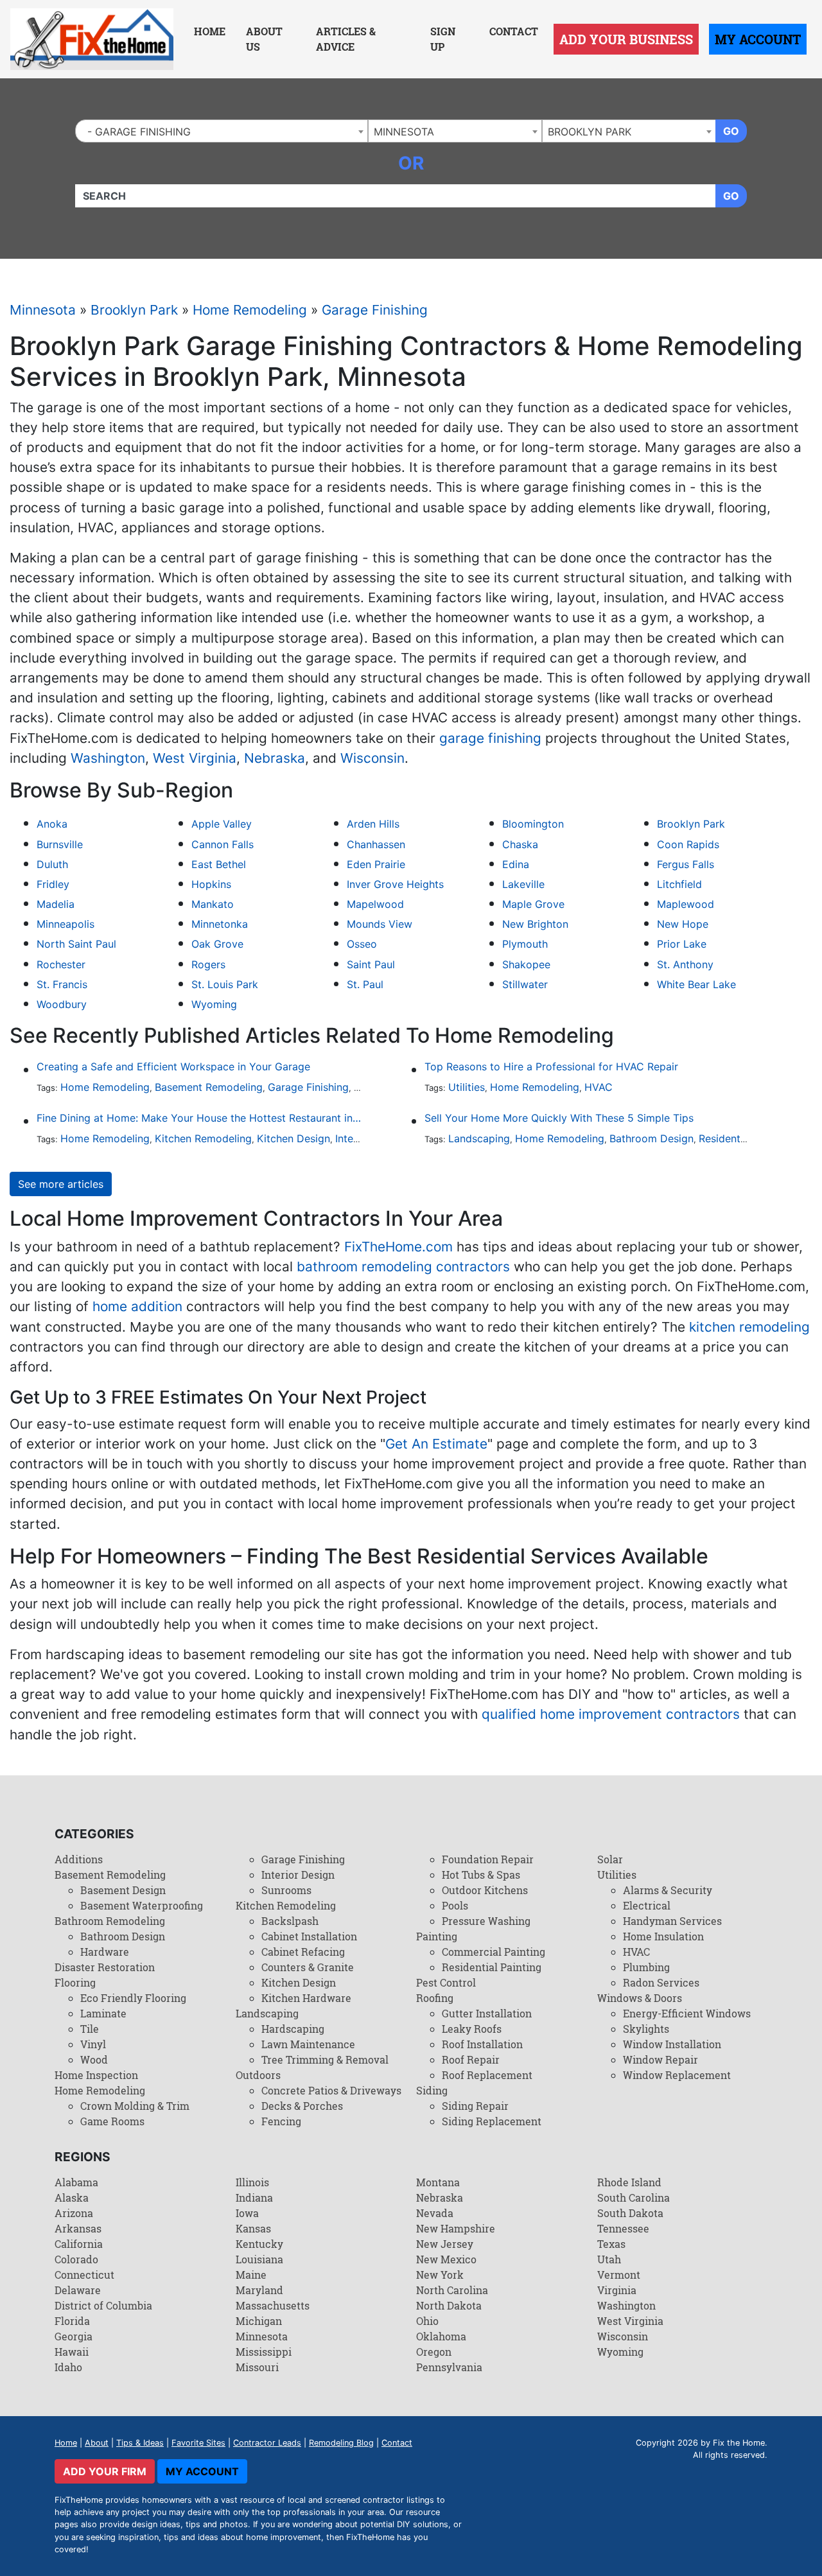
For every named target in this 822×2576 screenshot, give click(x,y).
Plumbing (646, 1967)
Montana (438, 2182)
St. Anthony (685, 964)
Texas (611, 2244)
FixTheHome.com (398, 1247)
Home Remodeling (250, 310)
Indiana (254, 2197)
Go (731, 131)
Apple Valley (222, 824)
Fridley (53, 884)
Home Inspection (96, 2075)
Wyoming (214, 1004)
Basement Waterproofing (142, 1905)
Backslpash (290, 1921)
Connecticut (84, 2275)
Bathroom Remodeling (110, 1921)
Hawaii (72, 2352)
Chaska (520, 844)
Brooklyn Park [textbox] (590, 132)
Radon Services (661, 1982)
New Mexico (446, 2259)
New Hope (683, 924)
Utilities (467, 1087)
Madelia (56, 904)
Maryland (259, 2290)
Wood (94, 2059)
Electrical (647, 1905)
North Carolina (452, 2290)
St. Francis (62, 984)
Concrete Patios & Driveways (331, 2090)
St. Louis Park (225, 984)
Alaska (72, 2197)
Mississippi (264, 2352)
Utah (609, 2259)
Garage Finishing (375, 310)
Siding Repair (475, 2106)
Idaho (68, 2367)
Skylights (646, 2029)
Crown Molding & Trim (135, 2106)
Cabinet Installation (309, 1936)
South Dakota (630, 2213)
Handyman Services (672, 1921)
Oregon (434, 2352)
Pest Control (446, 1982)
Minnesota (43, 310)
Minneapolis (66, 924)
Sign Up (443, 39)
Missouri (257, 2367)
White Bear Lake (696, 984)
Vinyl (93, 2044)
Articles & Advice (346, 39)
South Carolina (634, 2197)
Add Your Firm (105, 2471)
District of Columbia (103, 2305)
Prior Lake (682, 944)
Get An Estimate (436, 1444)
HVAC (599, 1087)
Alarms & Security (668, 1890)
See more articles (61, 1184)
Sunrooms (286, 1890)
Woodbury (62, 1004)
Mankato (213, 904)
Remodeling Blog (341, 2443)
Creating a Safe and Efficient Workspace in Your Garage (173, 1066)
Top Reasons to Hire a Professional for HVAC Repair (551, 1066)
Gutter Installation (487, 2013)
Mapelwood (375, 904)
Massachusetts (273, 2305)
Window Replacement (677, 2075)
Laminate (103, 2013)
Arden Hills (373, 824)
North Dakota (449, 2305)
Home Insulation (663, 1936)
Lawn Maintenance (308, 2044)
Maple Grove (533, 904)
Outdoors (258, 2075)
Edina (516, 864)
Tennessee (623, 2228)
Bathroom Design (651, 1138)
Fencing (281, 2121)
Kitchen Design (293, 1138)
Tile (90, 2029)
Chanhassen (376, 844)
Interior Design (298, 1875)
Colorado (76, 2259)
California (79, 2244)
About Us (264, 39)
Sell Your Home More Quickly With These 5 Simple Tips (559, 1118)
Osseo (362, 944)
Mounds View (380, 924)
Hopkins (211, 884)
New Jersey (445, 2244)
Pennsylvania (449, 2367)
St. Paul (365, 984)
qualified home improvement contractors (611, 1714)
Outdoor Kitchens (485, 1890)
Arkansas (78, 2228)
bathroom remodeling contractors (403, 1266)
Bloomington (533, 824)
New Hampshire (456, 2228)
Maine (251, 2275)
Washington (108, 758)
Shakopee (526, 964)
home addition (137, 1306)
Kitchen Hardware (306, 1998)
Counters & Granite (308, 1967)
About (97, 2443)
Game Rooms (112, 2121)
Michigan (259, 2321)
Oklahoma (441, 2336)
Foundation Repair (488, 1859)
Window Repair (660, 2059)
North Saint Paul (76, 944)
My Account (758, 39)
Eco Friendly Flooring (133, 1998)
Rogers (208, 964)
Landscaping (479, 1138)
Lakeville (523, 884)
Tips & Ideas (140, 2443)
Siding (432, 2090)
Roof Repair (471, 2059)
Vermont (619, 2275)
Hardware (105, 1952)
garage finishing (490, 738)
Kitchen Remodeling (203, 1138)
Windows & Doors (640, 1998)
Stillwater (525, 984)
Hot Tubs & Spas (481, 1875)
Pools (455, 1905)
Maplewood (686, 904)
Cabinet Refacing (303, 1952)
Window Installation (672, 2044)
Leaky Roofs (472, 2029)
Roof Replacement (487, 2075)
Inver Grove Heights (395, 884)
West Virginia (195, 758)
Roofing (435, 1998)
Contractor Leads (267, 2443)
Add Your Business (626, 39)
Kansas (253, 2228)
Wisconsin (372, 758)
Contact (514, 31)
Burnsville (60, 844)
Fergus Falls (686, 864)
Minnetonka (220, 924)
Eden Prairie (376, 864)
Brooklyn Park (134, 310)
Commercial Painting (494, 1952)
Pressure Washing (486, 1921)
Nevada (435, 2213)
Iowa (247, 2213)
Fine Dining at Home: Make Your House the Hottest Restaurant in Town (199, 1118)
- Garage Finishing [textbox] (136, 132)
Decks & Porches (302, 2106)
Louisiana (259, 2259)
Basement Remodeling (209, 1087)
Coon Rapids (688, 844)
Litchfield (679, 884)
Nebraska (275, 758)
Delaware (78, 2290)
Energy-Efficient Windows (687, 2013)
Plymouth (525, 944)
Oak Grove (217, 944)
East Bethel (219, 864)
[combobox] (222, 131)
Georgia (74, 2336)
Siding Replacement (492, 2121)
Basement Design (123, 1890)
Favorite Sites (198, 2443)
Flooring (75, 1982)
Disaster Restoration (105, 1967)
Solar (610, 1859)
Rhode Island (629, 2182)
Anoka (52, 824)
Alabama (76, 2182)
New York (440, 2275)
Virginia (617, 2290)
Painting (437, 1936)
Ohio (427, 2321)
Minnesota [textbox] (404, 132)
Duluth (52, 864)
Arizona (74, 2213)
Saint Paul (371, 964)
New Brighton (535, 924)
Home (210, 31)
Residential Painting (746, 1138)
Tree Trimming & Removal (325, 2059)
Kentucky (259, 2244)
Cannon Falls (223, 844)
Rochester (61, 964)
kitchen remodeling (749, 1327)
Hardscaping (293, 2029)
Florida (72, 2321)
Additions (79, 1859)
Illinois (252, 2182)
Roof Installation (482, 2044)
